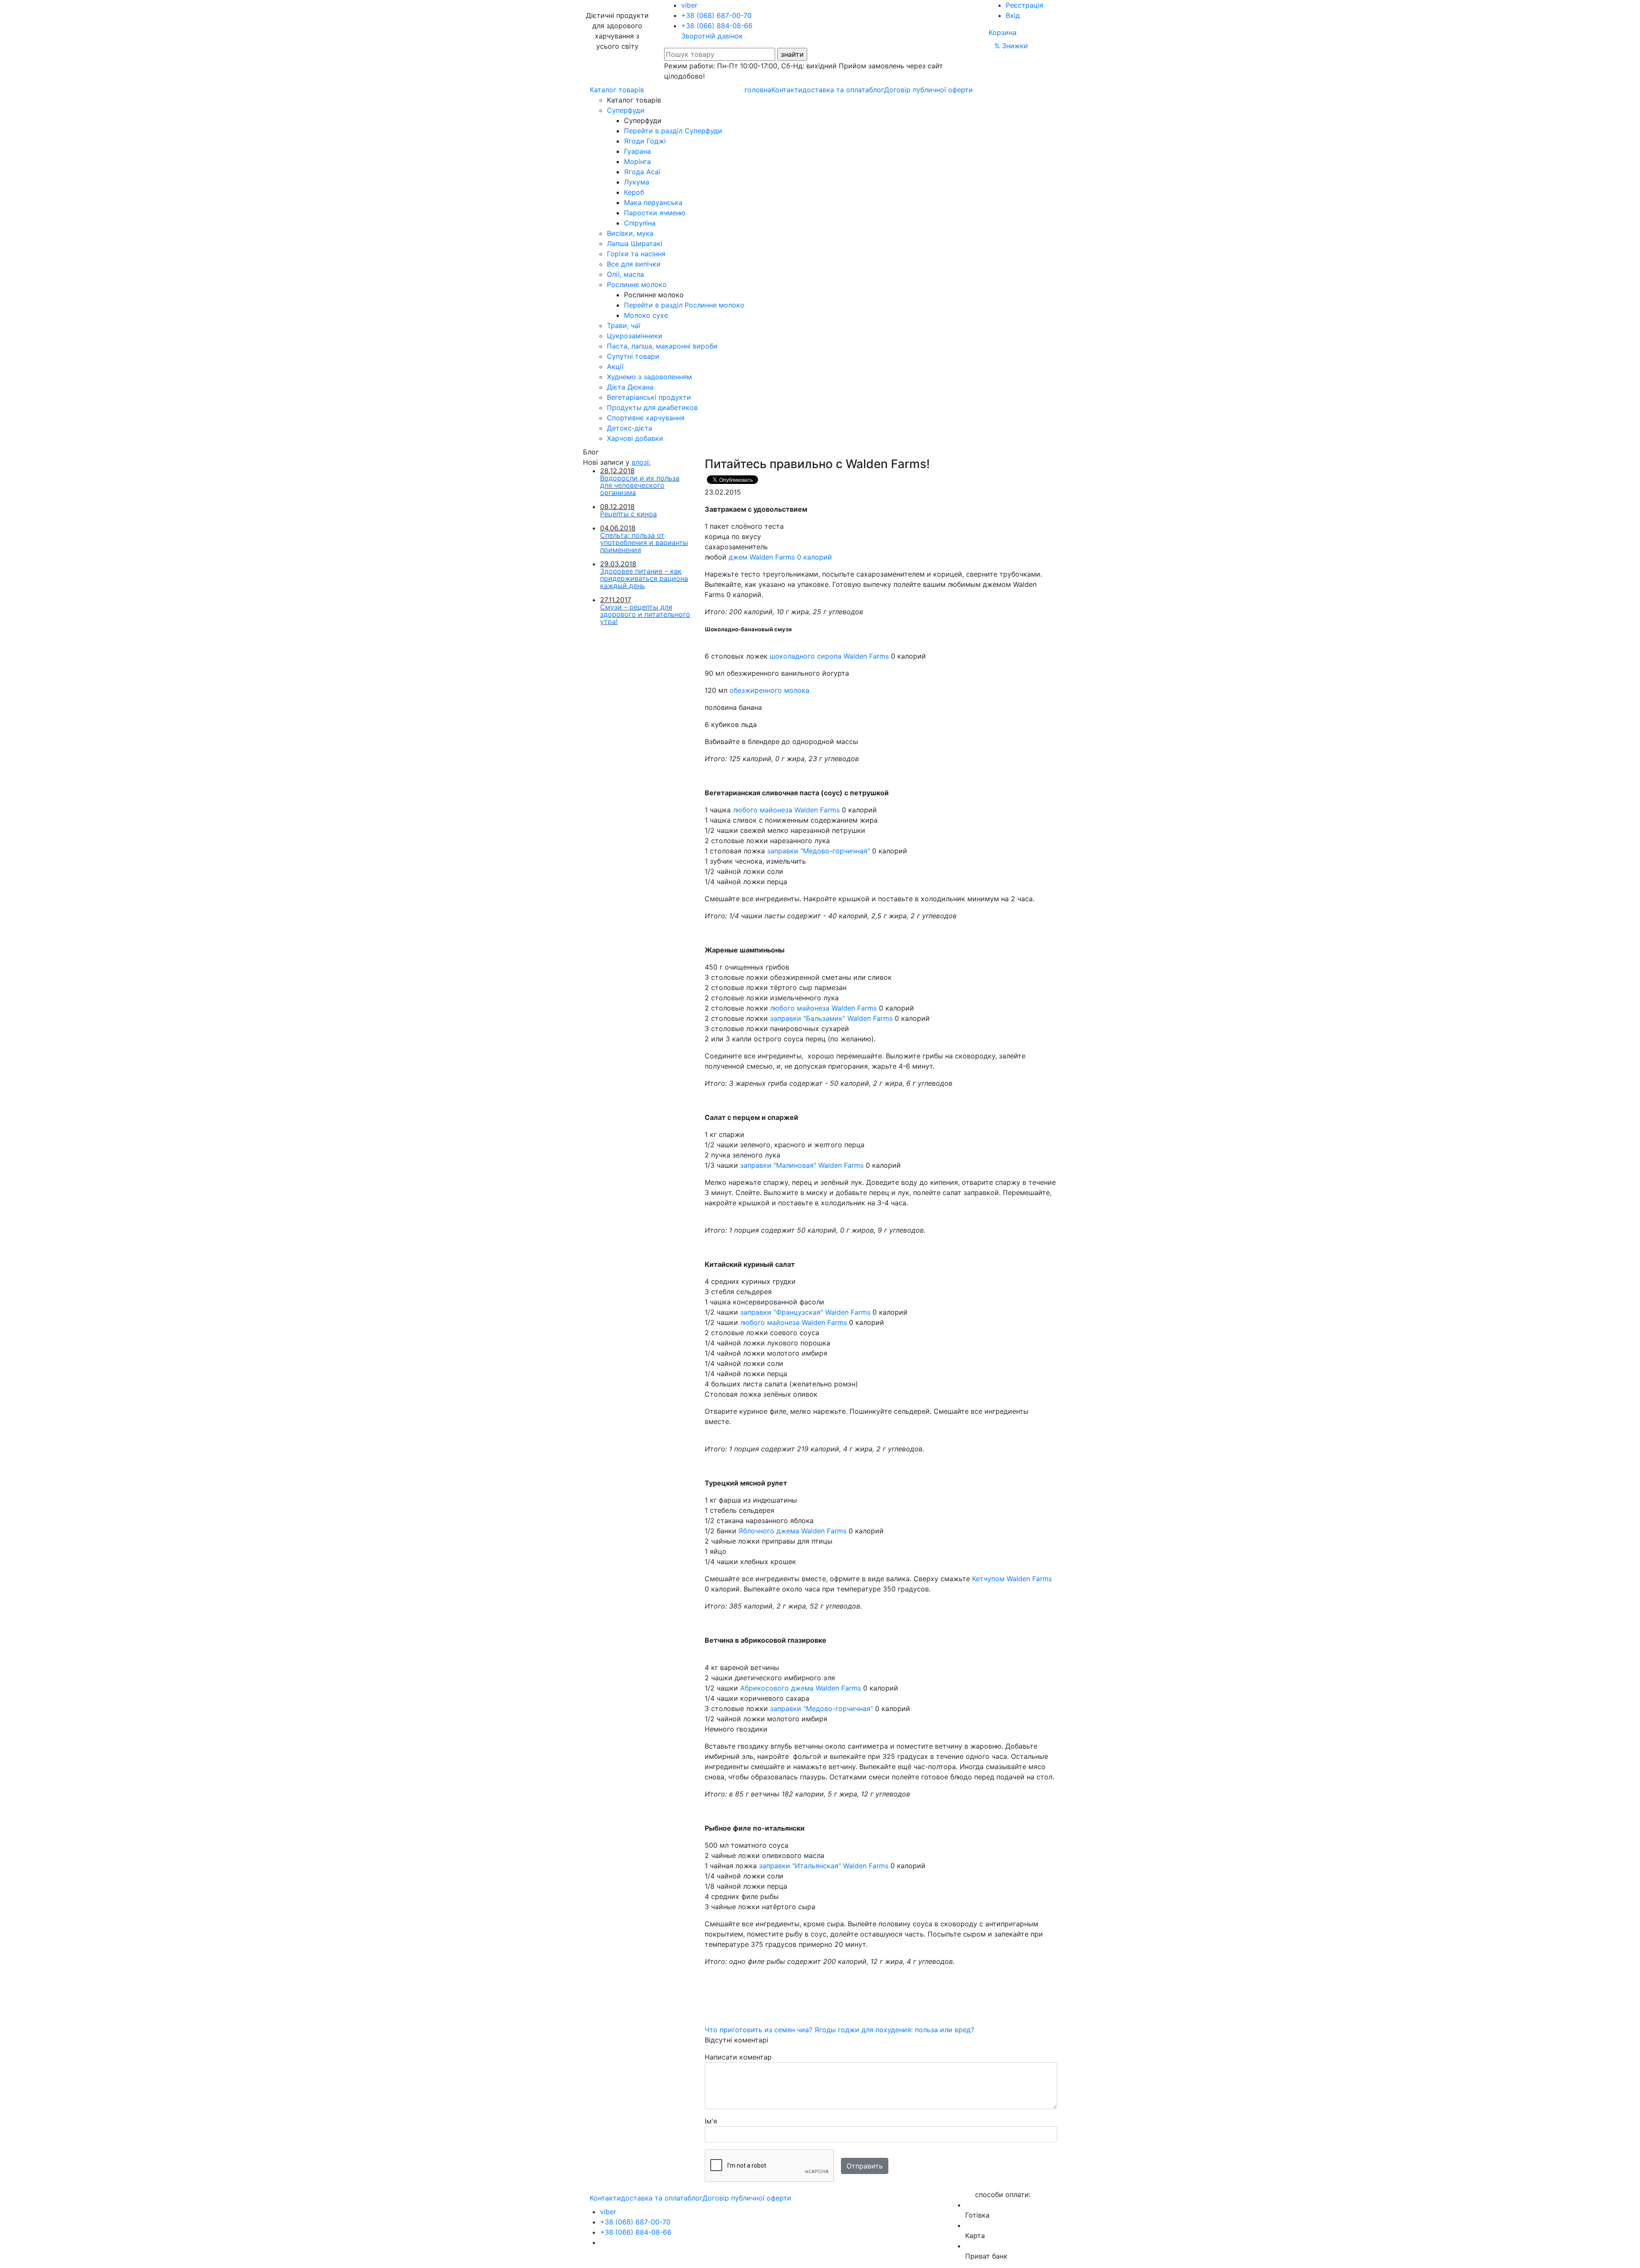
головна (758, 90)
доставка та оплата (836, 90)
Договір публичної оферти (928, 90)
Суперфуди (626, 110)
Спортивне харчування (646, 418)
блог (877, 90)
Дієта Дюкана (630, 387)
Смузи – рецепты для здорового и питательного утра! (645, 614)
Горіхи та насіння (636, 254)
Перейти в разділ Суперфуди (673, 131)
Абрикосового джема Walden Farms (801, 1688)
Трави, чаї (624, 325)
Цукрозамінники (635, 336)
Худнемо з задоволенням (649, 377)
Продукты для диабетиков (652, 407)
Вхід (1013, 15)
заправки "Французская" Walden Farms (805, 1312)
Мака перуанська (653, 202)
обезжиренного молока (769, 690)
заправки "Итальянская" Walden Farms (824, 1866)
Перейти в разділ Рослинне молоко (684, 305)
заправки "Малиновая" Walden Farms (802, 1165)
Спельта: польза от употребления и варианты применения (644, 542)
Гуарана (637, 151)
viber (689, 5)
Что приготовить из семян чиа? (760, 2030)
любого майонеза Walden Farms (786, 810)
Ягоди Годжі (645, 141)
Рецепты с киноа (628, 514)
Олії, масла (625, 274)
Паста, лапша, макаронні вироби (662, 346)
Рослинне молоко (637, 284)
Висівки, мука (630, 233)
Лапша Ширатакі (635, 243)
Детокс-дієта (630, 428)
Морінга (637, 161)
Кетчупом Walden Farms (1012, 1579)
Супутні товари (633, 356)
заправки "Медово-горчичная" (819, 851)
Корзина (1003, 32)
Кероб (634, 192)
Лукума (637, 182)
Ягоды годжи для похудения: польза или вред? (894, 2030)
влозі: (641, 462)
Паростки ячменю (655, 213)
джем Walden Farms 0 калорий (781, 557)
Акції (615, 366)
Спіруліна (640, 223)
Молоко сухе (646, 315)
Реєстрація (1025, 5)
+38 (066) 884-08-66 (717, 26)
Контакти (787, 90)
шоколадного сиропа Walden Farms (829, 656)
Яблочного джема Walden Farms (792, 1531)
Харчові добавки (635, 438)
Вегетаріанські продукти (649, 397)
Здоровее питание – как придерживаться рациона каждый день (644, 578)
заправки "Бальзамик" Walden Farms (831, 1018)
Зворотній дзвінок (712, 36)
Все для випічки (634, 264)
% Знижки (1011, 46)
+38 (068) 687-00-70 (716, 15)
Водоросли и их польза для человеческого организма (640, 485)
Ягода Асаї (642, 172)
